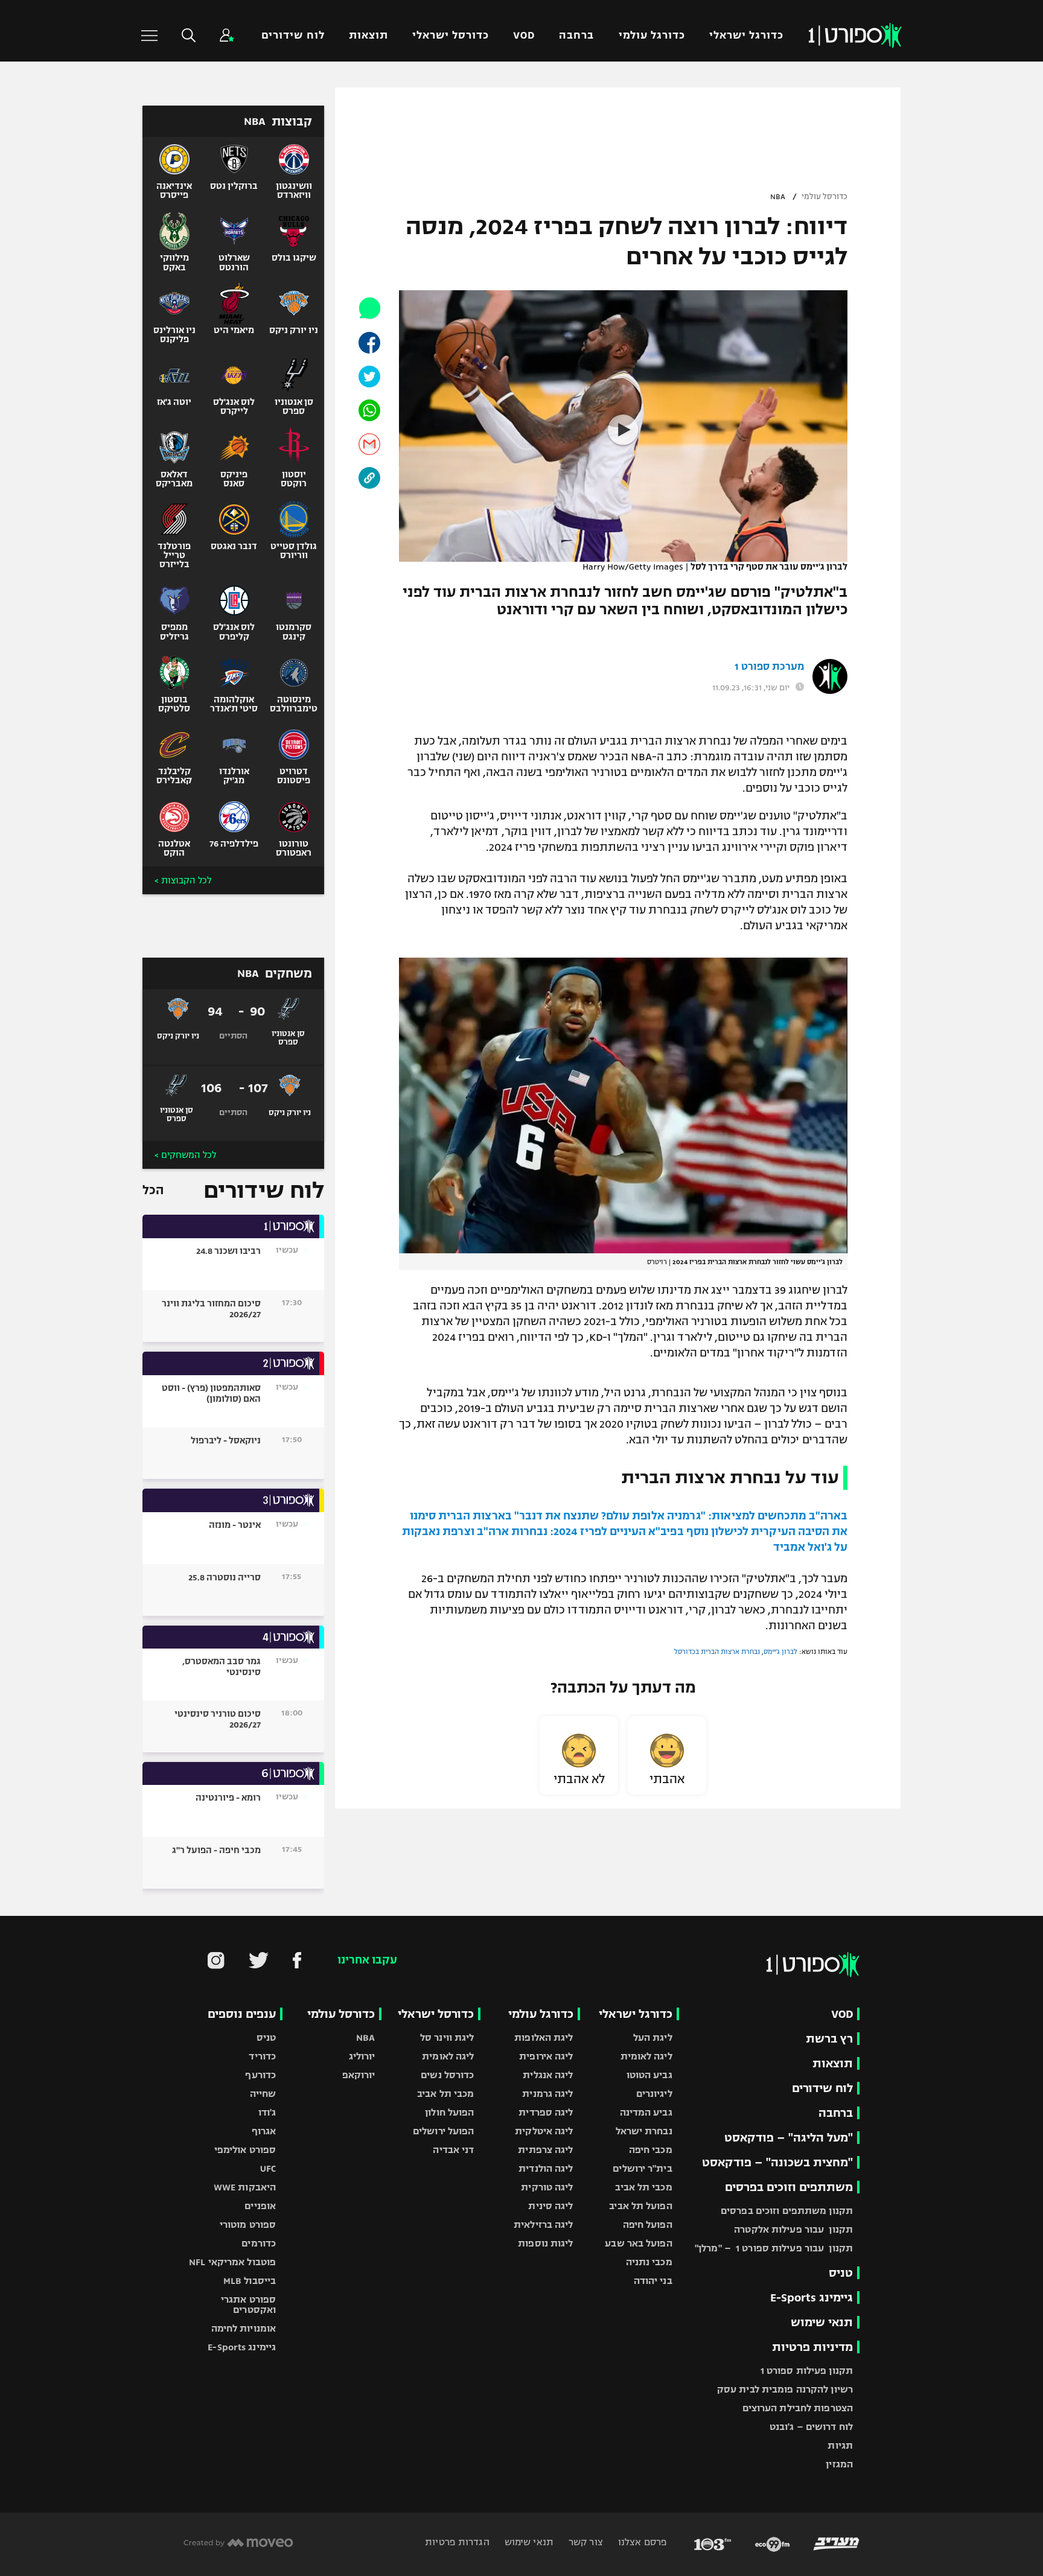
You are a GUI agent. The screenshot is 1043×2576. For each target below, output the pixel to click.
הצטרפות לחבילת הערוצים (798, 2408)
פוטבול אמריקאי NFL (232, 2262)
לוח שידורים (293, 35)
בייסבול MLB (250, 2281)
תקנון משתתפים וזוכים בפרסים (787, 2211)
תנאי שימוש (822, 2322)
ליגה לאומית (646, 2056)
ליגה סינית (550, 2206)
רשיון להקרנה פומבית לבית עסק (785, 2389)
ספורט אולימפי (245, 2150)
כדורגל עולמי (652, 35)
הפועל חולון (449, 2112)
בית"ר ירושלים (642, 2168)
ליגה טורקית (547, 2187)
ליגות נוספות (545, 2243)
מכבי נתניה (649, 2262)
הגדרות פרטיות (457, 2542)
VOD (524, 35)
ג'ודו (267, 2112)
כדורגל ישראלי (746, 35)
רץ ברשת (829, 2039)
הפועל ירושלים (443, 2131)
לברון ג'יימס (780, 1652)
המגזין (839, 2464)
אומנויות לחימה (244, 2328)
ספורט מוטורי (248, 2225)
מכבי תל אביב (643, 2187)
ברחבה (576, 35)
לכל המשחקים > (185, 1155)
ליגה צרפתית (545, 2150)
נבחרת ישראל (644, 2131)
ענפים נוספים (242, 2014)
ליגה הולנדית (546, 2168)
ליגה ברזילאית (543, 2225)
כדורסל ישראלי (451, 35)
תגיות (840, 2445)
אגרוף (264, 2131)
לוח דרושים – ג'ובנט (811, 2427)
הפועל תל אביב (640, 2206)
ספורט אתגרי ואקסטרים (248, 2304)
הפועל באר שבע (638, 2243)
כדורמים (259, 2243)
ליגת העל (653, 2037)
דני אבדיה (453, 2150)
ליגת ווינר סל (447, 2037)
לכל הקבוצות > (183, 880)
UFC (268, 2168)
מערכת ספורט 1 (769, 667)
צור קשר (585, 2542)
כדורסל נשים (447, 2075)
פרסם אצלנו (641, 2542)
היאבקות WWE (245, 2187)
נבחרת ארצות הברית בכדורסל (717, 1652)
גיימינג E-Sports (812, 2298)
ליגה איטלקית (544, 2131)
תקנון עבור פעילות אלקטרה (793, 2229)
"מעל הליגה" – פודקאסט (789, 2138)
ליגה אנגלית (548, 2075)
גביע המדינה (646, 2112)
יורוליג (362, 2056)
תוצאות (368, 35)
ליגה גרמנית (547, 2094)
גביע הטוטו (649, 2075)
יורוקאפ (359, 2075)
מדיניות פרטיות (812, 2347)
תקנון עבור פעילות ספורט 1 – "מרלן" (774, 2248)
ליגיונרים (654, 2094)
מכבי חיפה (651, 2150)
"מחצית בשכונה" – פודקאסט (777, 2162)
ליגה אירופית (546, 2056)
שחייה (263, 2094)
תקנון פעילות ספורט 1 (807, 2371)
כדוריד (262, 2056)
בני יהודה (653, 2281)
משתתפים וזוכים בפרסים (789, 2187)
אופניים (260, 2206)
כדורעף (260, 2075)
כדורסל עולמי (825, 197)
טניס (841, 2273)
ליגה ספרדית (546, 2112)
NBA (778, 197)
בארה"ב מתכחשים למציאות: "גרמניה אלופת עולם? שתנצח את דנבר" (681, 1516)
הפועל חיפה (648, 2225)
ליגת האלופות (544, 2037)
